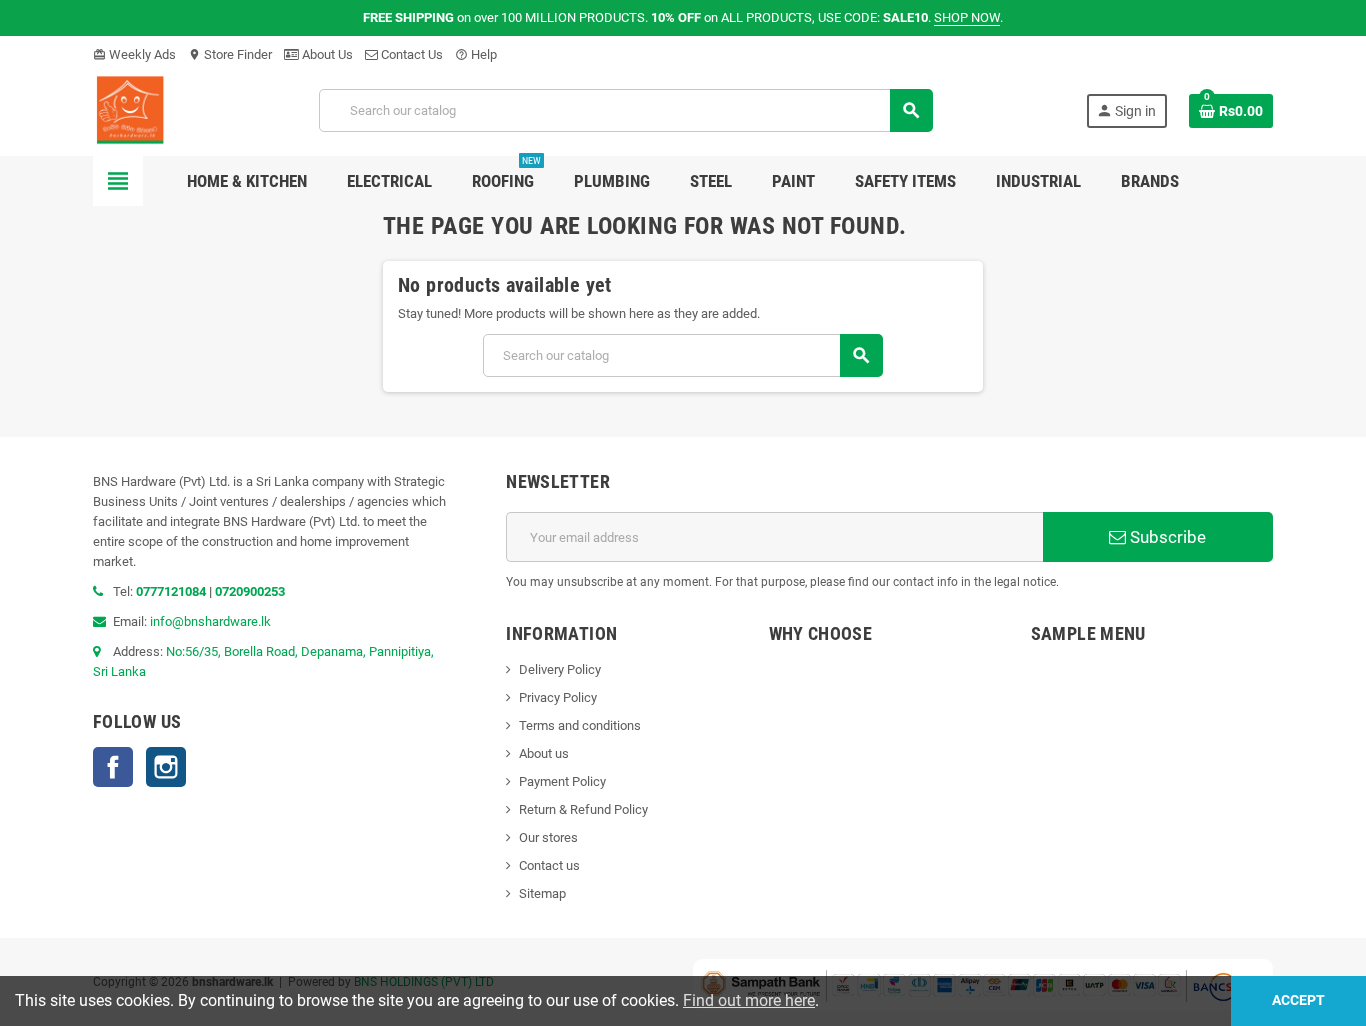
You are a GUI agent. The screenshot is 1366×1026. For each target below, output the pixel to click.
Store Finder (230, 54)
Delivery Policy (560, 669)
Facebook (113, 767)
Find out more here (749, 1000)
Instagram (166, 767)
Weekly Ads (134, 54)
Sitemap (542, 893)
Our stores (548, 837)
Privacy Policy (558, 697)
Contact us (549, 865)
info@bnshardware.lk (210, 621)
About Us (326, 54)
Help (476, 54)
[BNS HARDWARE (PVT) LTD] (129, 109)
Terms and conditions (580, 725)
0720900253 (250, 591)
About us (544, 753)
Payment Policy (562, 781)
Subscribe (1166, 537)
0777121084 (172, 591)
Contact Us (410, 54)
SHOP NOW (967, 17)
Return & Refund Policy (583, 809)
